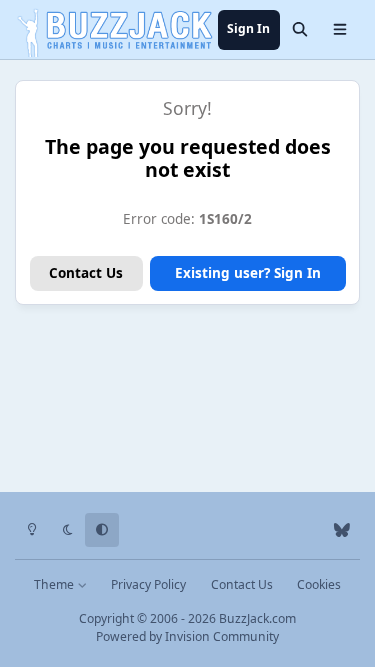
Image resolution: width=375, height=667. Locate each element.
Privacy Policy (148, 584)
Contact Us (86, 273)
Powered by (187, 636)
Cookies (319, 584)
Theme (55, 584)
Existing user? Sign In (248, 273)
